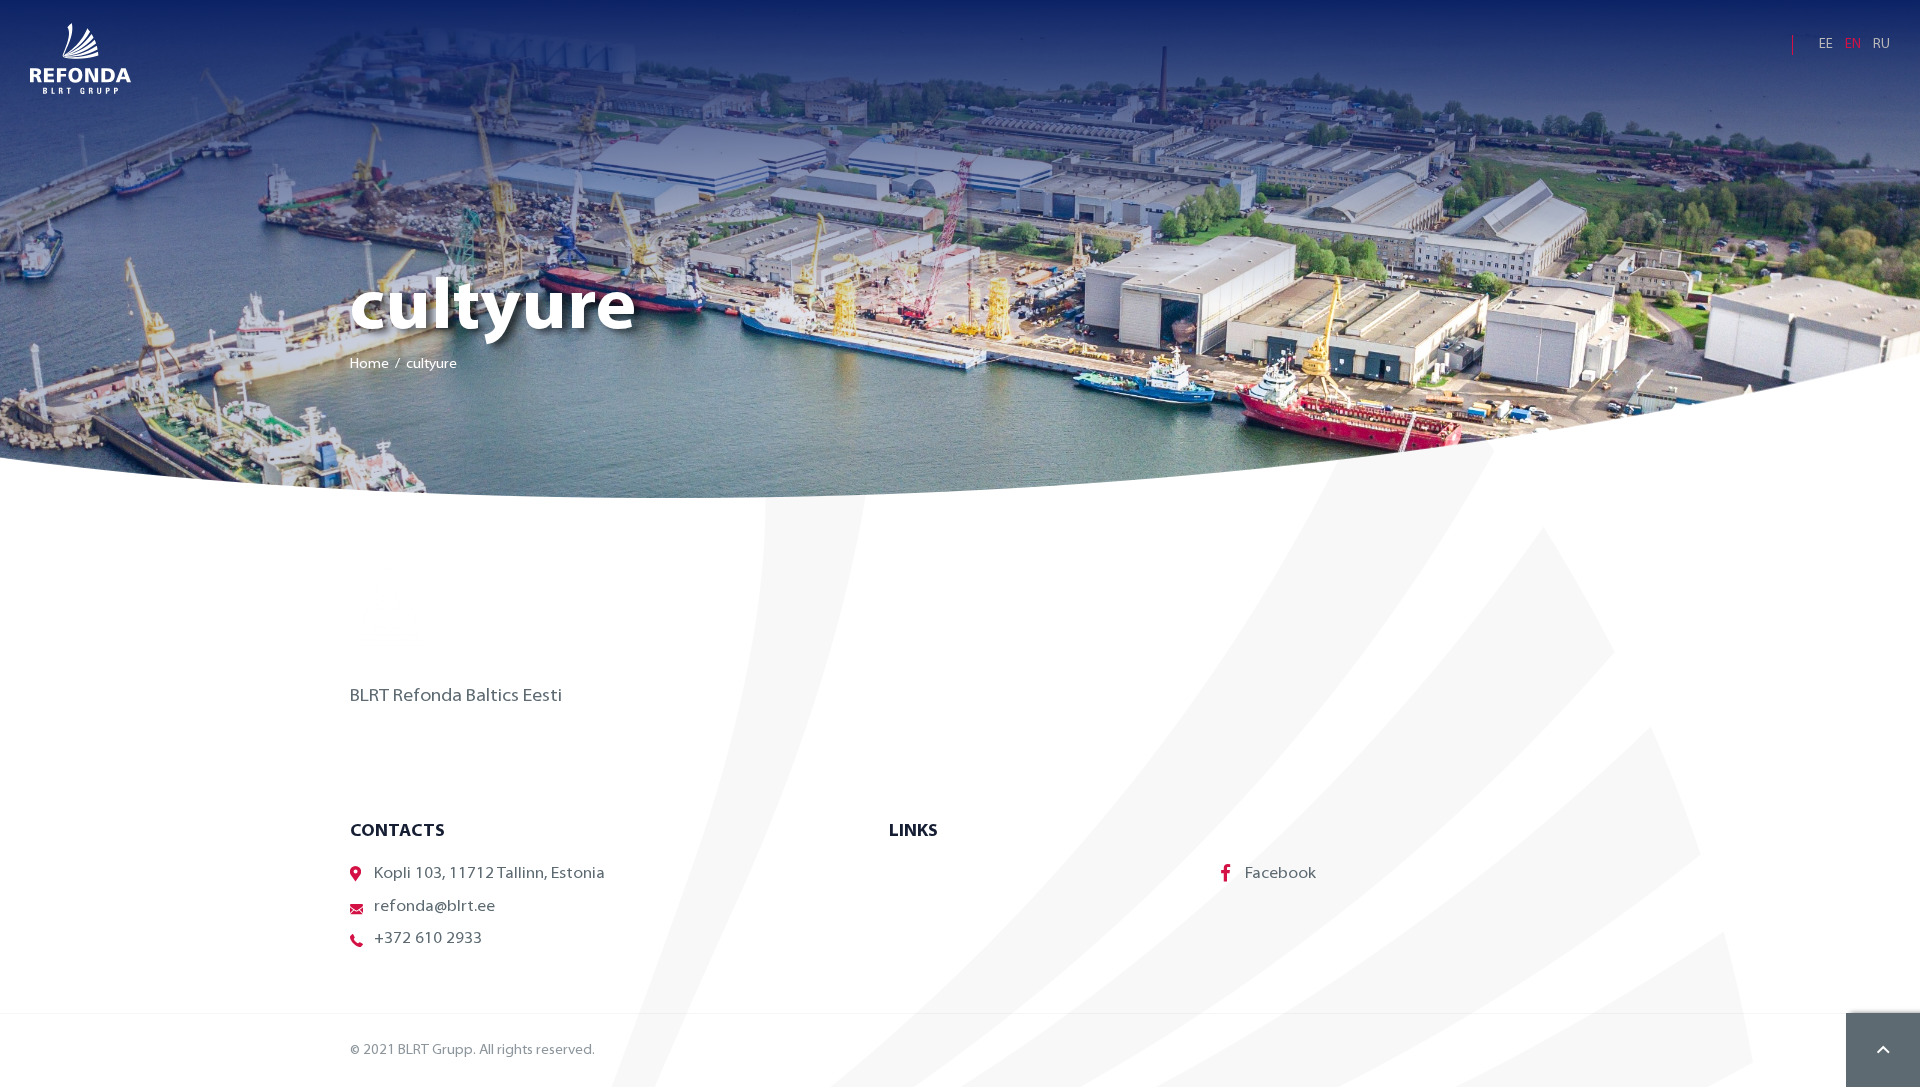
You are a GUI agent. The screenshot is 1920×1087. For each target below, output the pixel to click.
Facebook (1280, 874)
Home (369, 364)
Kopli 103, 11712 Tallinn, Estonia (489, 874)
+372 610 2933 (428, 939)
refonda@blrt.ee (434, 907)
